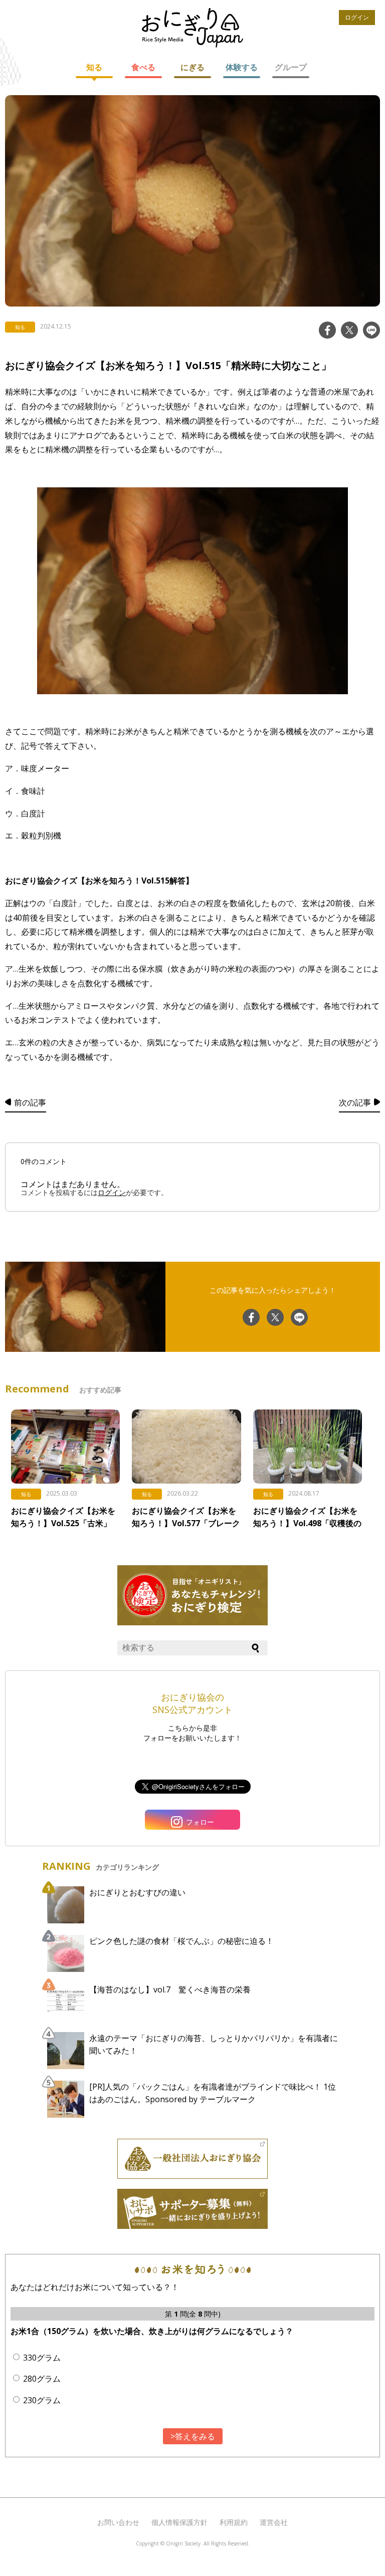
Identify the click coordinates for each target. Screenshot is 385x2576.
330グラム (42, 2358)
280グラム (42, 2379)
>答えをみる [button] (193, 2436)
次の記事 (355, 1102)
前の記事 (30, 1102)
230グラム (42, 2400)
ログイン (357, 17)
